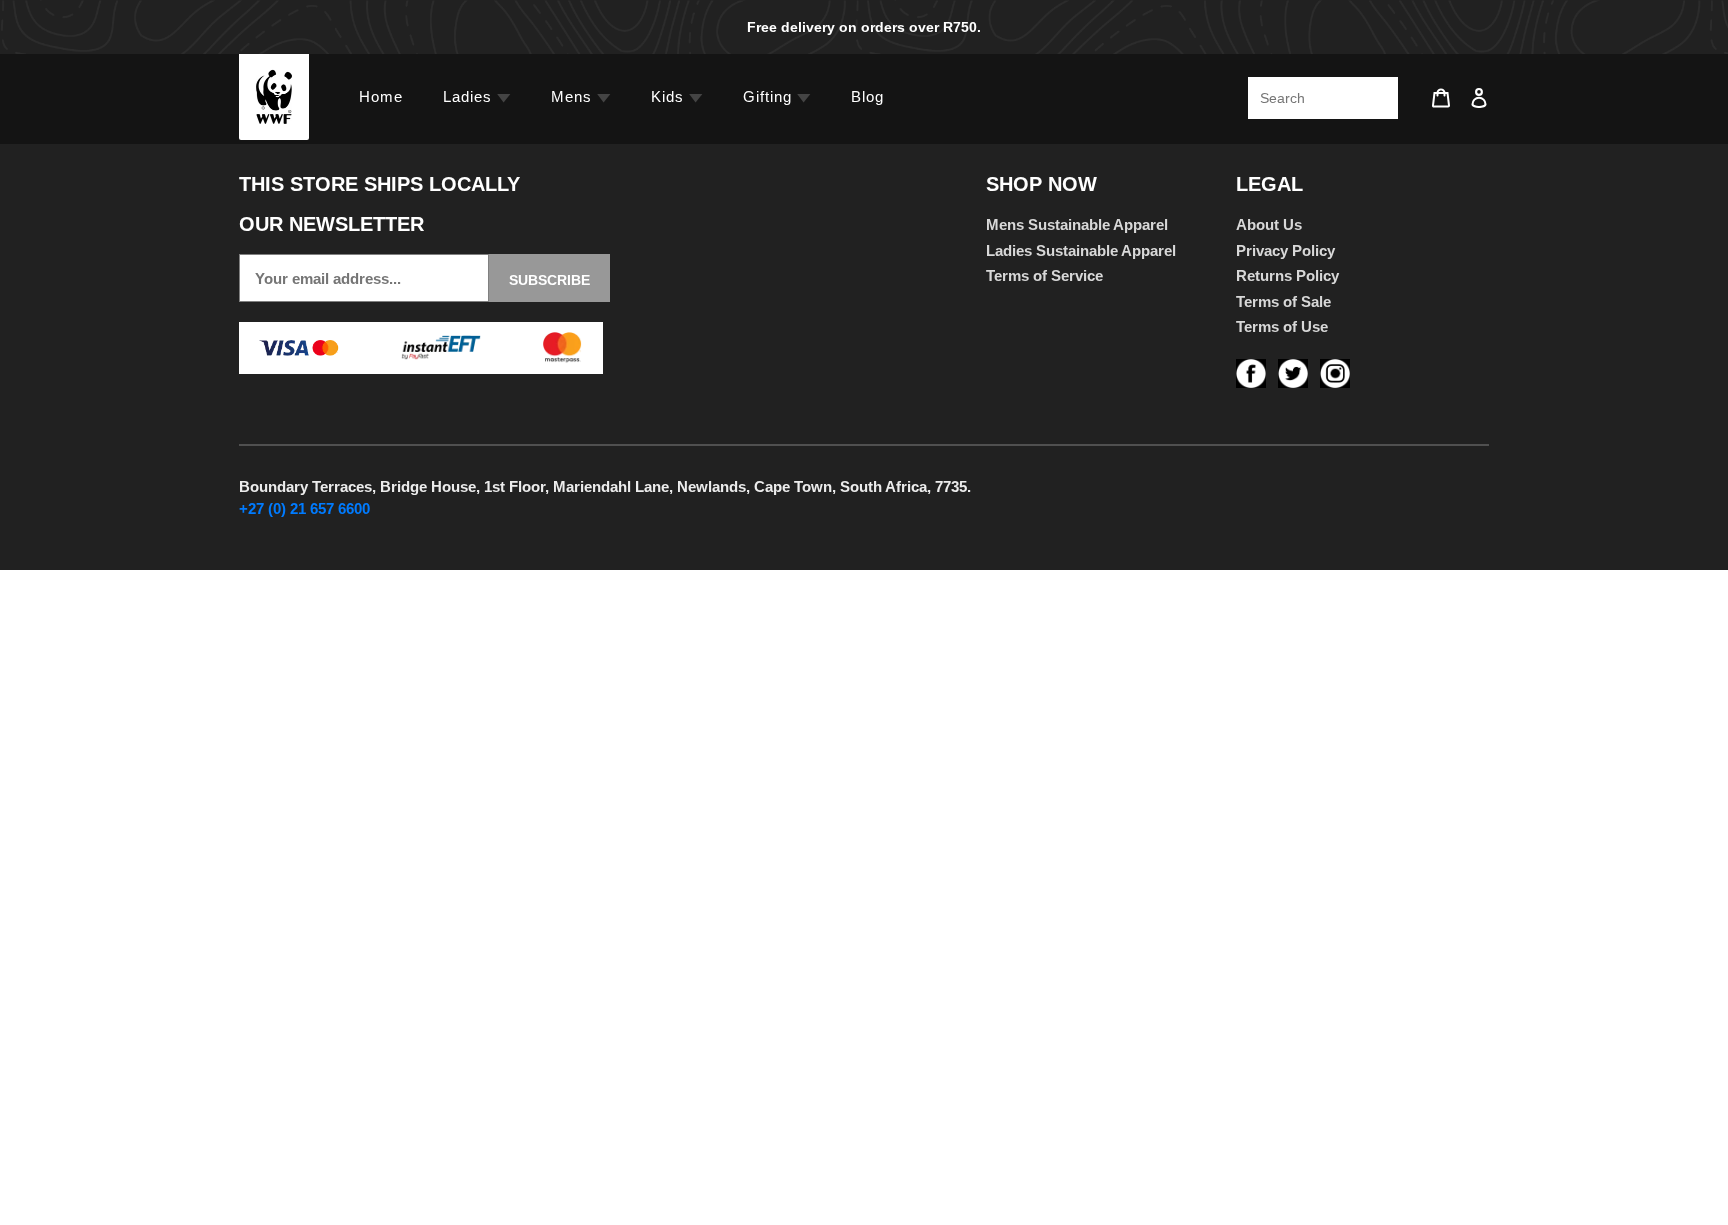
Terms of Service (1044, 275)
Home (381, 96)
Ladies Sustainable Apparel (1081, 250)
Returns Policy (1287, 275)
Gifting (770, 96)
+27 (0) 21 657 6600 (304, 508)
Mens (574, 96)
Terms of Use (1282, 326)
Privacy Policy (1285, 250)
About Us (1269, 224)
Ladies (470, 96)
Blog (867, 96)
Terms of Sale (1283, 301)
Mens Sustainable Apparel (1077, 224)
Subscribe (549, 280)
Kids (670, 96)
